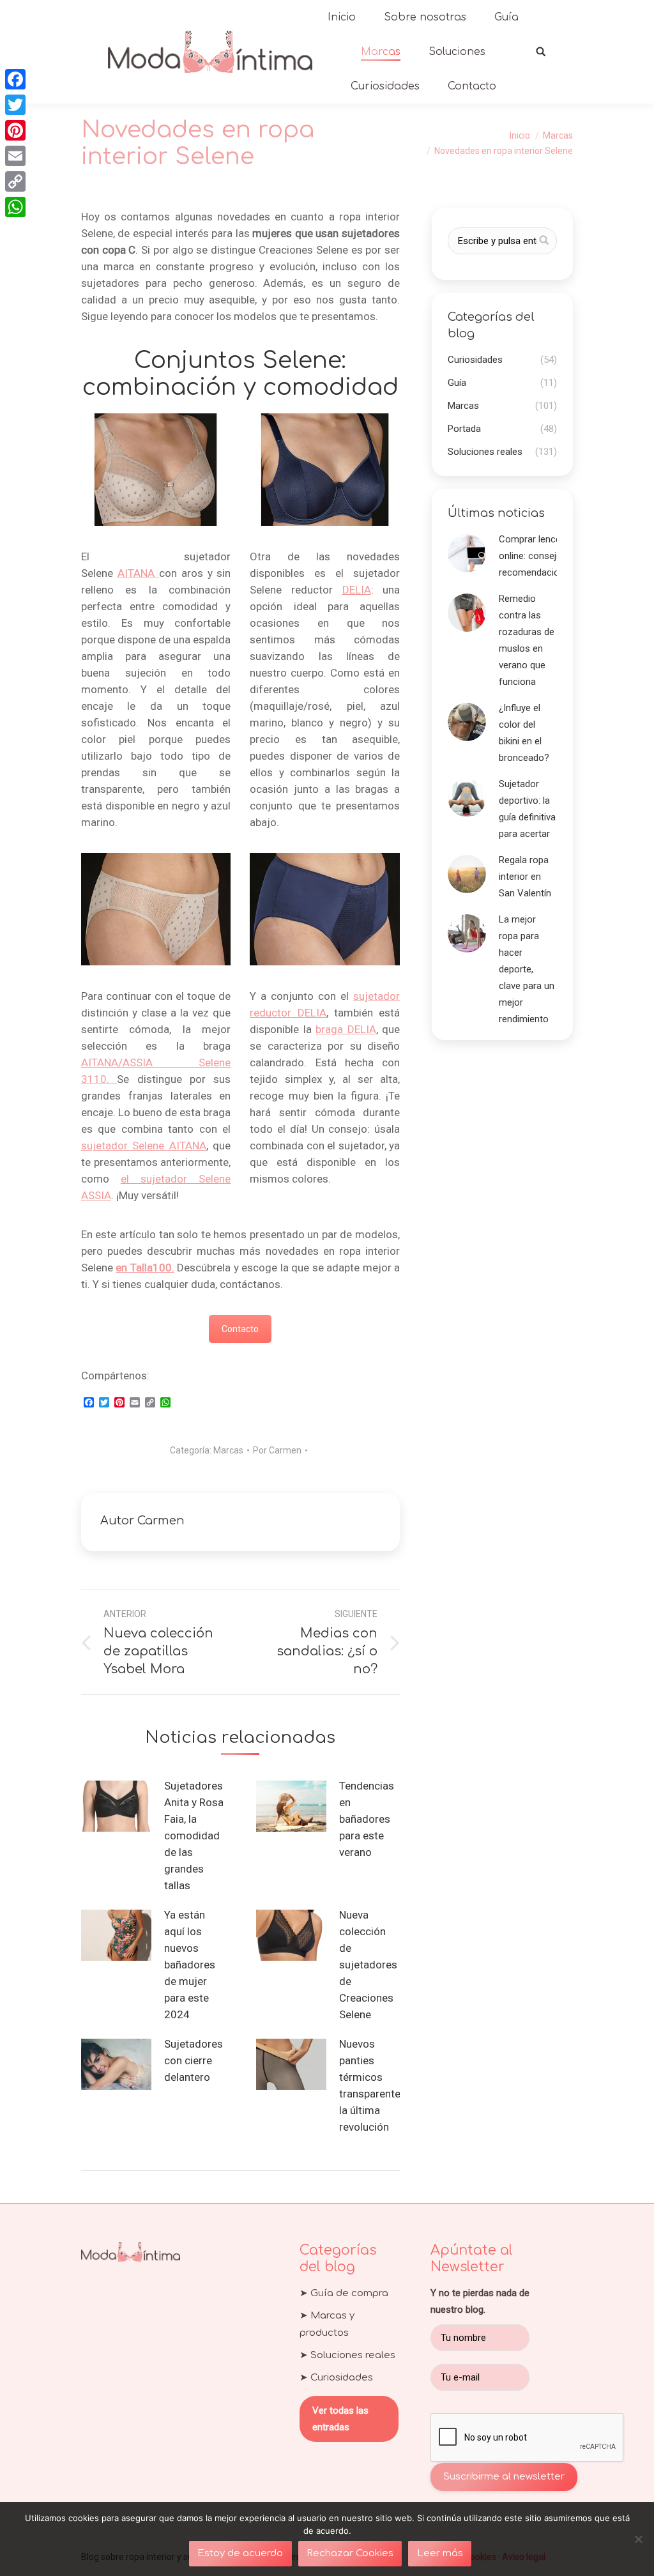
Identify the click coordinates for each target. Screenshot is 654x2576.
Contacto (240, 1329)
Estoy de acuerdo (240, 2553)
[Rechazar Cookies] (638, 2539)
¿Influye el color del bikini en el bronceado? (524, 733)
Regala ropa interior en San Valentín (525, 877)
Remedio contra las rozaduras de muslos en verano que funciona (527, 640)
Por (277, 1450)
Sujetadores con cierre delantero (194, 2060)
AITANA (138, 573)
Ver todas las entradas (340, 2419)
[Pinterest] (15, 130)
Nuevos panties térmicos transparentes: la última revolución (374, 2085)
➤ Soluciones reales (347, 2355)
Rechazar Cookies (350, 2553)
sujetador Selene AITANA (144, 1146)
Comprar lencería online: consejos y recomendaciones (537, 556)
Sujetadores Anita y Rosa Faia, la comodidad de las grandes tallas (194, 1836)
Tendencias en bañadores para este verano (367, 1819)
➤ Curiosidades (336, 2378)
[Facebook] (15, 79)
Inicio (520, 135)
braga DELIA (346, 1029)
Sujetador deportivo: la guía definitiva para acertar (527, 809)
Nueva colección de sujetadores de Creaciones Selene (368, 1965)
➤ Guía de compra (344, 2293)
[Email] (15, 156)
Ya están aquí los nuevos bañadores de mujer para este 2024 (190, 1965)
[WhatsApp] (15, 207)
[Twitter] (15, 105)
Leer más (440, 2553)
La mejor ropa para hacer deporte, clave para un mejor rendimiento (527, 969)
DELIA (357, 590)
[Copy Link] (15, 181)
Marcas (558, 135)
